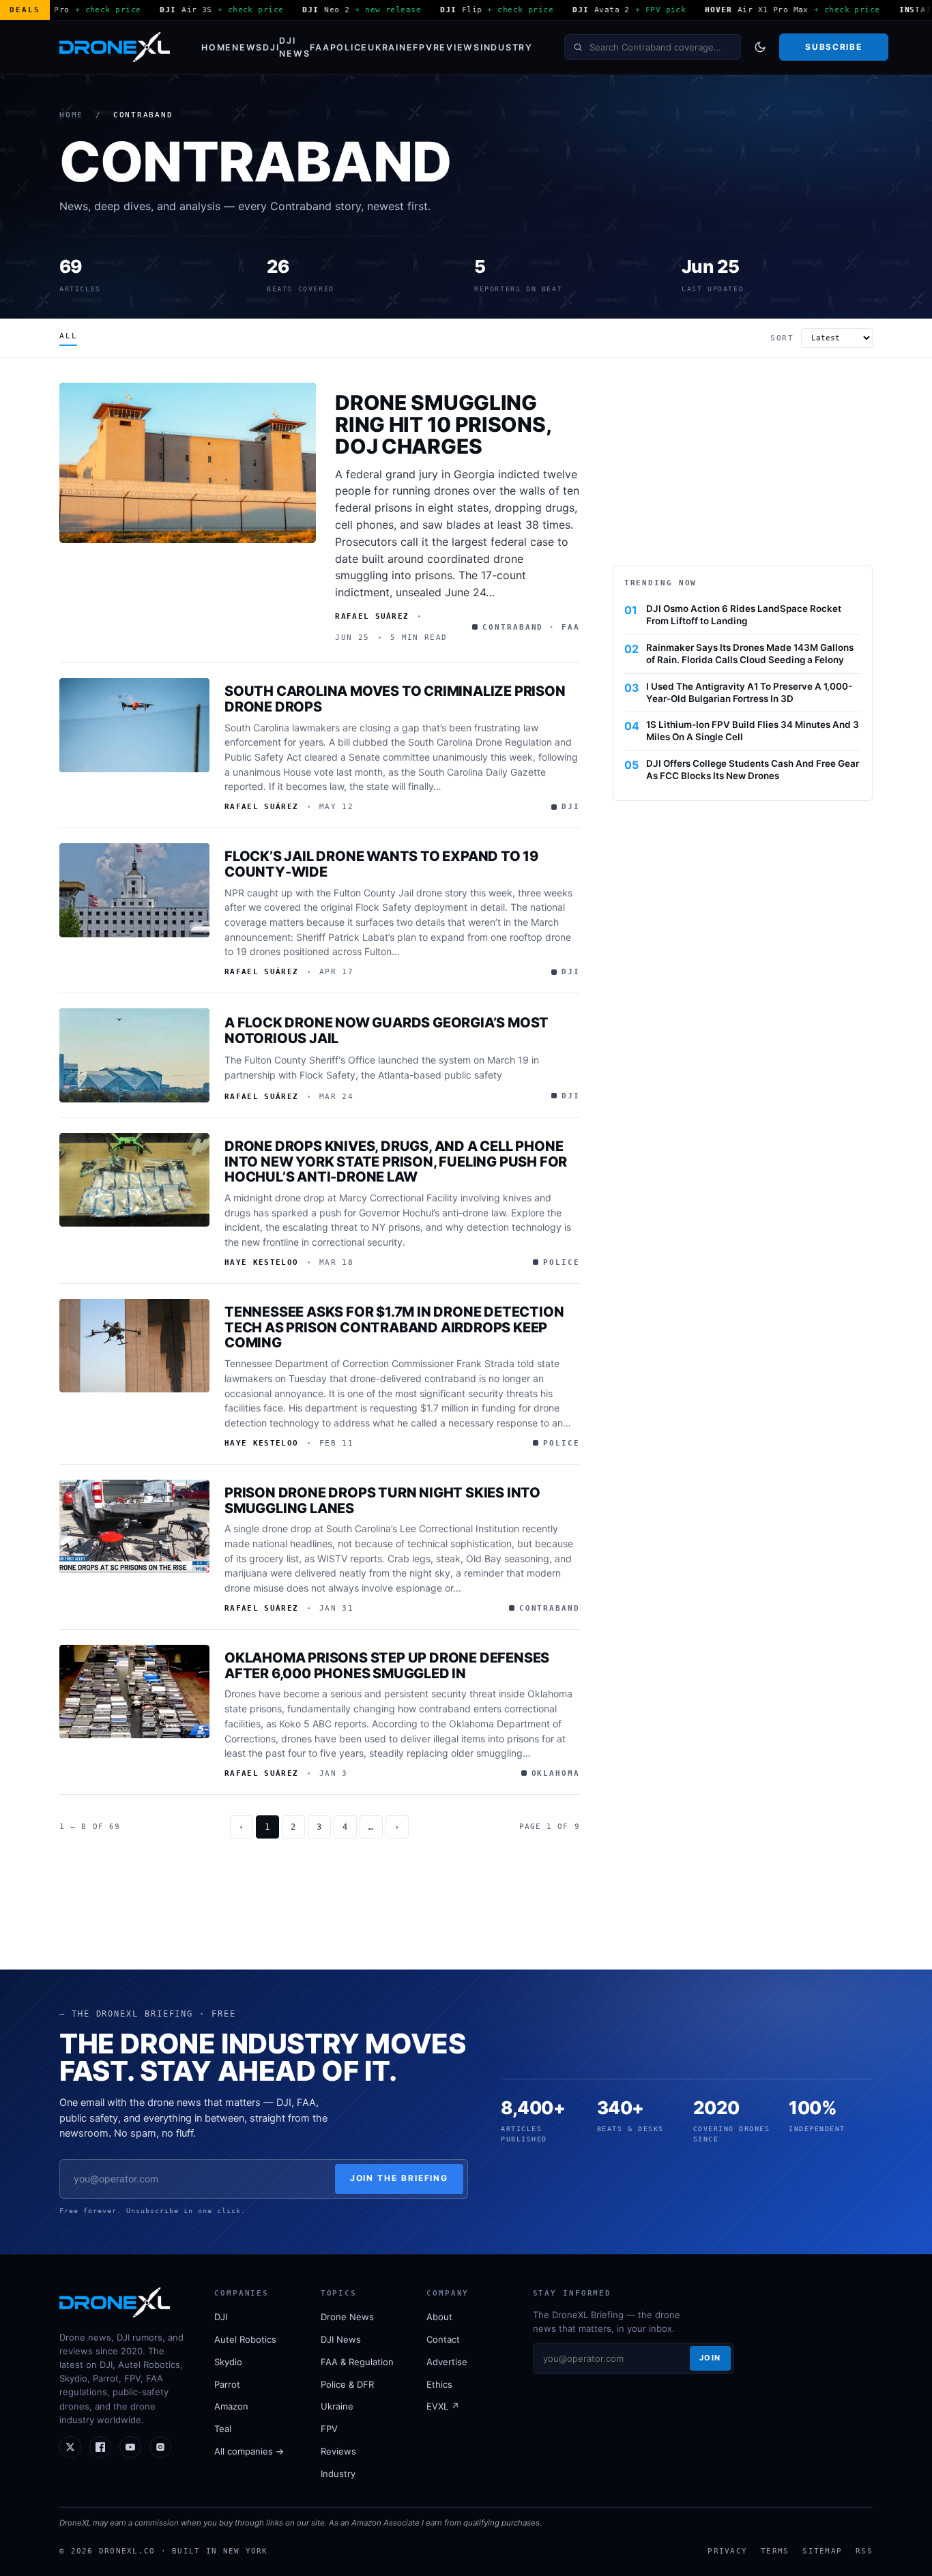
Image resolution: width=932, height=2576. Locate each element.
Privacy (727, 2551)
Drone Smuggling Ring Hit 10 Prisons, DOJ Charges (443, 424)
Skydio (228, 2362)
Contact (443, 2339)
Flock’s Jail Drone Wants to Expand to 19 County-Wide (381, 864)
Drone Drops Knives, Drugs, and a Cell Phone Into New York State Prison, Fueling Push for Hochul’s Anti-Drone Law (396, 1162)
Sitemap (822, 2551)
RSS (864, 2551)
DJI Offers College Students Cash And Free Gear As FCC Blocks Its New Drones (753, 770)
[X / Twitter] (70, 2447)
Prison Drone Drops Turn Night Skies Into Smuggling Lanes (382, 1501)
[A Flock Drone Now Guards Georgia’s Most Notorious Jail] (134, 1055)
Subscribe (833, 47)
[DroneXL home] (115, 47)
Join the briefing (399, 2178)
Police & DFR (347, 2384)
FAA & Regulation (357, 2362)
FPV (423, 47)
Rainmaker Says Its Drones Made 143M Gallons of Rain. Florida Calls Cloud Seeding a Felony (750, 654)
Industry (507, 47)
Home (217, 47)
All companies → (249, 2451)
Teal (223, 2429)
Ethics (439, 2384)
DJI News (294, 47)
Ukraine (390, 47)
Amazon (231, 2406)
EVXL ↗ (443, 2406)
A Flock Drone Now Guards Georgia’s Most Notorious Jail (387, 1030)
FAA (320, 47)
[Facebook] (100, 2447)
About (439, 2317)
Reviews (457, 47)
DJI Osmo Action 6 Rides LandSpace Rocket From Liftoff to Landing (744, 615)
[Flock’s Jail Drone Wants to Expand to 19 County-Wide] (134, 890)
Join (710, 2358)
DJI (271, 47)
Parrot (227, 2384)
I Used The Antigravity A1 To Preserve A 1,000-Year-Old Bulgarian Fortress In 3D (749, 692)
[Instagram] (160, 2447)
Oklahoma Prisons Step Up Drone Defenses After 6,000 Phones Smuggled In (387, 1666)
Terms (775, 2551)
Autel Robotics (245, 2339)
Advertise (447, 2362)
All (68, 336)
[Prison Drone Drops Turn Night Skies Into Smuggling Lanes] (134, 1527)
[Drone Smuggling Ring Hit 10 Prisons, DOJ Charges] (188, 463)
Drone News (347, 2317)
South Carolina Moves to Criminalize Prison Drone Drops (395, 699)
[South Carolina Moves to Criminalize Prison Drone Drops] (134, 725)
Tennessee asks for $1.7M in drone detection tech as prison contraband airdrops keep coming (394, 1328)
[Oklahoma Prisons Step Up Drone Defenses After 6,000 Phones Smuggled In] (134, 1692)
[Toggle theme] (760, 47)
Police (349, 47)
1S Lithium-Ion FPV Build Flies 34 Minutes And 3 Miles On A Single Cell (753, 731)
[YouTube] (130, 2447)
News (247, 47)
